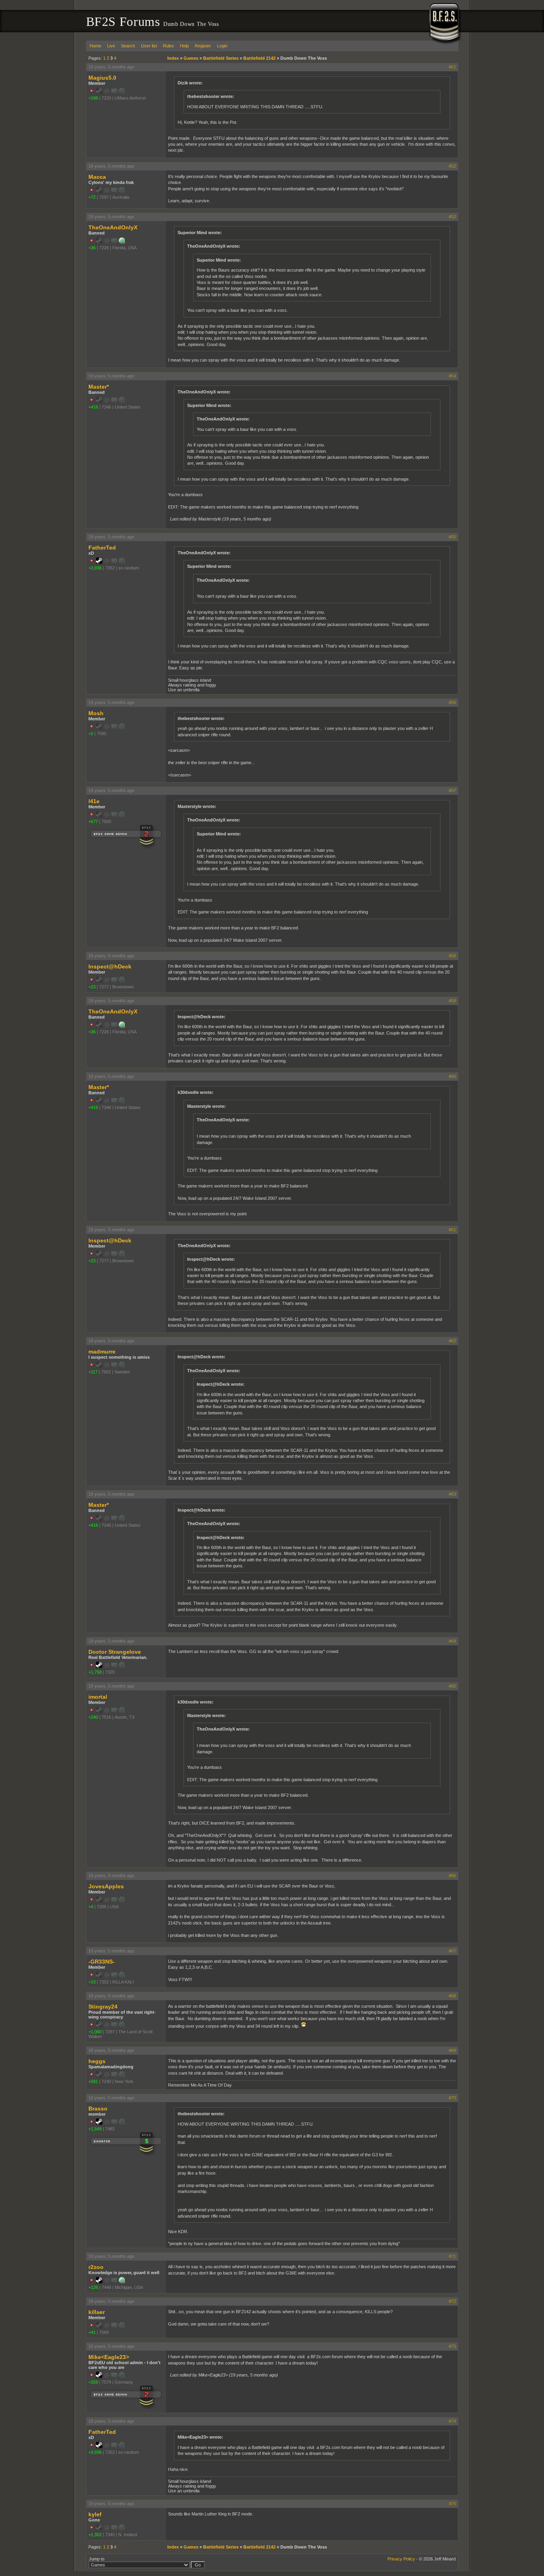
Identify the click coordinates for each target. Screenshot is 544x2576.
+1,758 (95, 1672)
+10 (92, 1982)
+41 (92, 2332)
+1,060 (95, 2032)
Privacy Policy (401, 2559)
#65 (452, 1686)
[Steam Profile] (99, 562)
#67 (452, 1951)
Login (222, 46)
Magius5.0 (102, 78)
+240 (93, 1717)
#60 (452, 1076)
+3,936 (95, 568)
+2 (91, 733)
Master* (99, 387)
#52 (452, 166)
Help (184, 46)
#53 (452, 217)
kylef (95, 2514)
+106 (93, 98)
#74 (452, 2421)
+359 (93, 2382)
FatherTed (102, 548)
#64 (452, 1641)
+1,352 (95, 2535)
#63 (452, 1494)
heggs (97, 2061)
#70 (452, 2098)
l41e (94, 801)
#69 (452, 2050)
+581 (93, 2081)
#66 (452, 1876)
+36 (92, 248)
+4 (91, 1907)
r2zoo (96, 2267)
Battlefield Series (221, 58)
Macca (97, 177)
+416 (93, 407)
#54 (452, 376)
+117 (93, 1372)
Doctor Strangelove (115, 1652)
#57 (452, 790)
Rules (168, 46)
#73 (452, 2346)
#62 (452, 1341)
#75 (452, 2504)
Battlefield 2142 (259, 58)
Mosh (96, 713)
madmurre (102, 1352)
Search (128, 46)
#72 (452, 2301)
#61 (452, 1230)
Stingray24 (103, 2007)
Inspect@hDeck (110, 966)
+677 (93, 822)
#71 (452, 2256)
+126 (93, 2287)
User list (149, 46)
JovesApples (106, 1886)
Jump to (97, 2559)
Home (95, 46)
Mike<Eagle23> (109, 2357)
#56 (452, 702)
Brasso (98, 2109)
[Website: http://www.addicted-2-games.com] (122, 2282)
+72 (92, 197)
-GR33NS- (102, 1962)
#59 (452, 1001)
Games (191, 58)
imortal (98, 1697)
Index (173, 58)
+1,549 (95, 2129)
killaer (97, 2312)
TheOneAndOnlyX (113, 227)
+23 (92, 987)
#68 (452, 1996)
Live (111, 46)
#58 (452, 956)
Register (203, 46)
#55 (452, 537)
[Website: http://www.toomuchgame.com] (122, 242)
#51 (452, 67)
